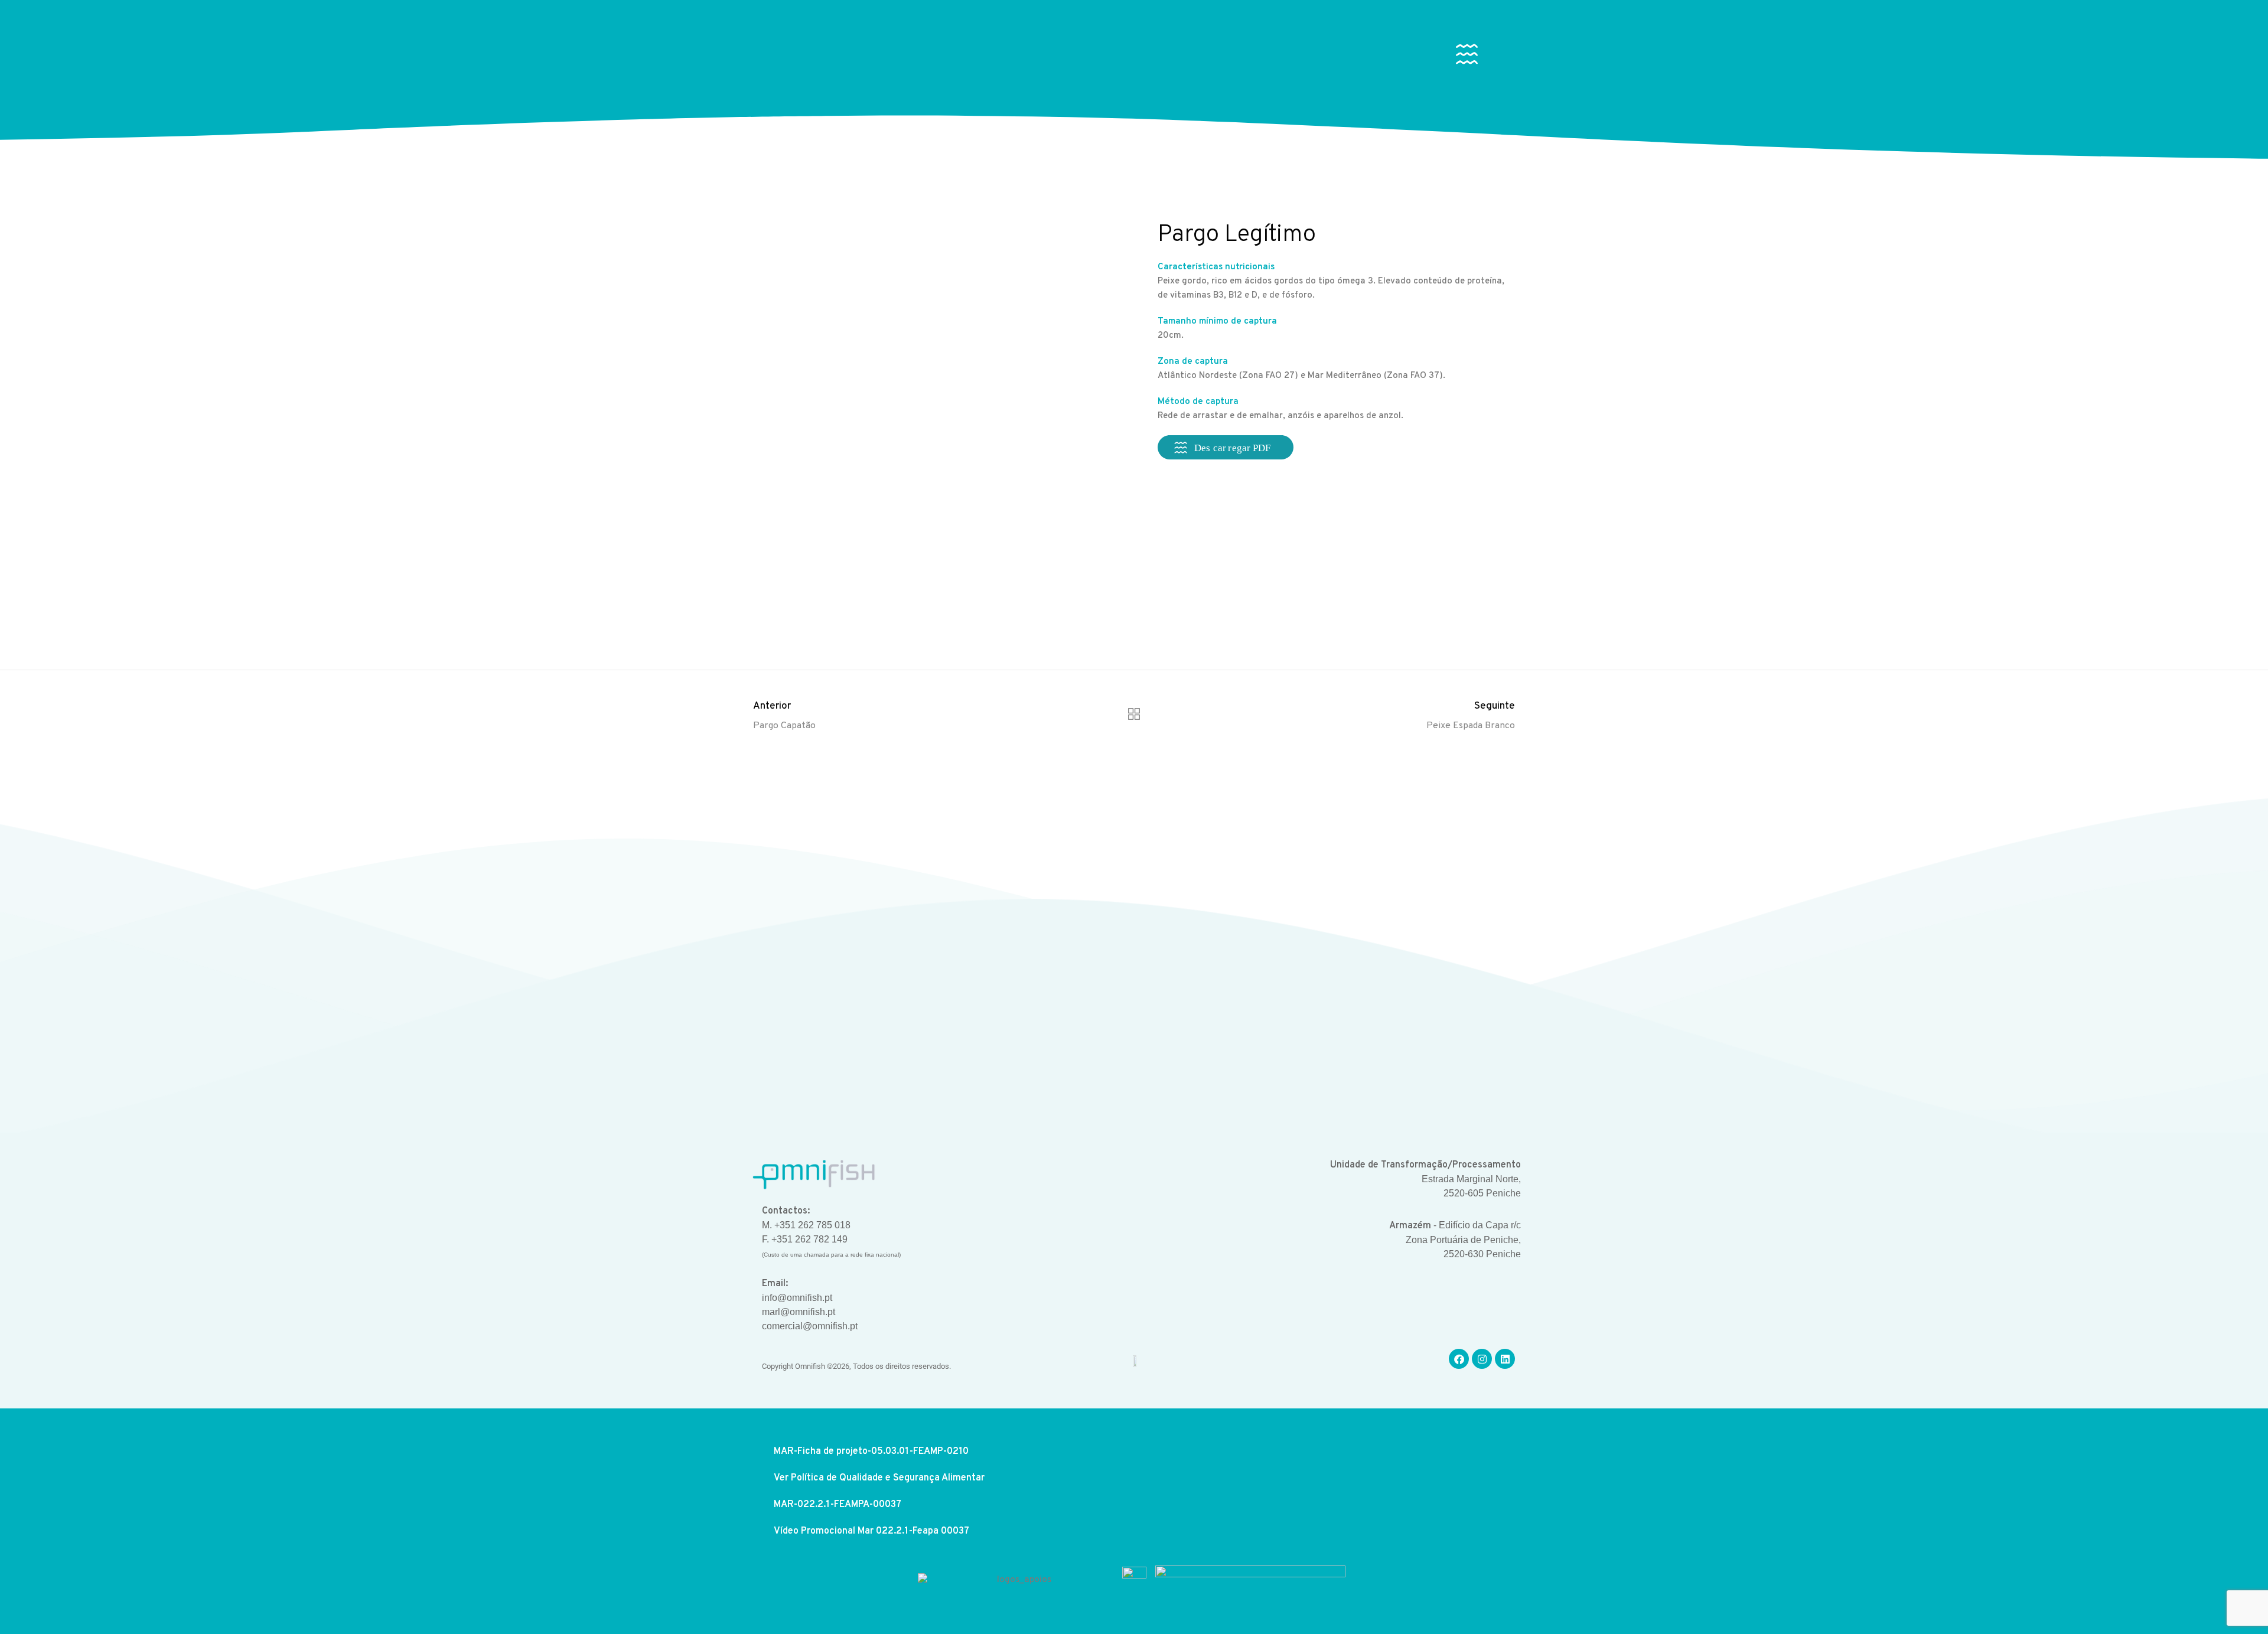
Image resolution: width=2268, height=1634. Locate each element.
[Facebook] (1459, 1359)
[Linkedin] (1505, 1359)
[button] (1467, 57)
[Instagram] (1482, 1359)
